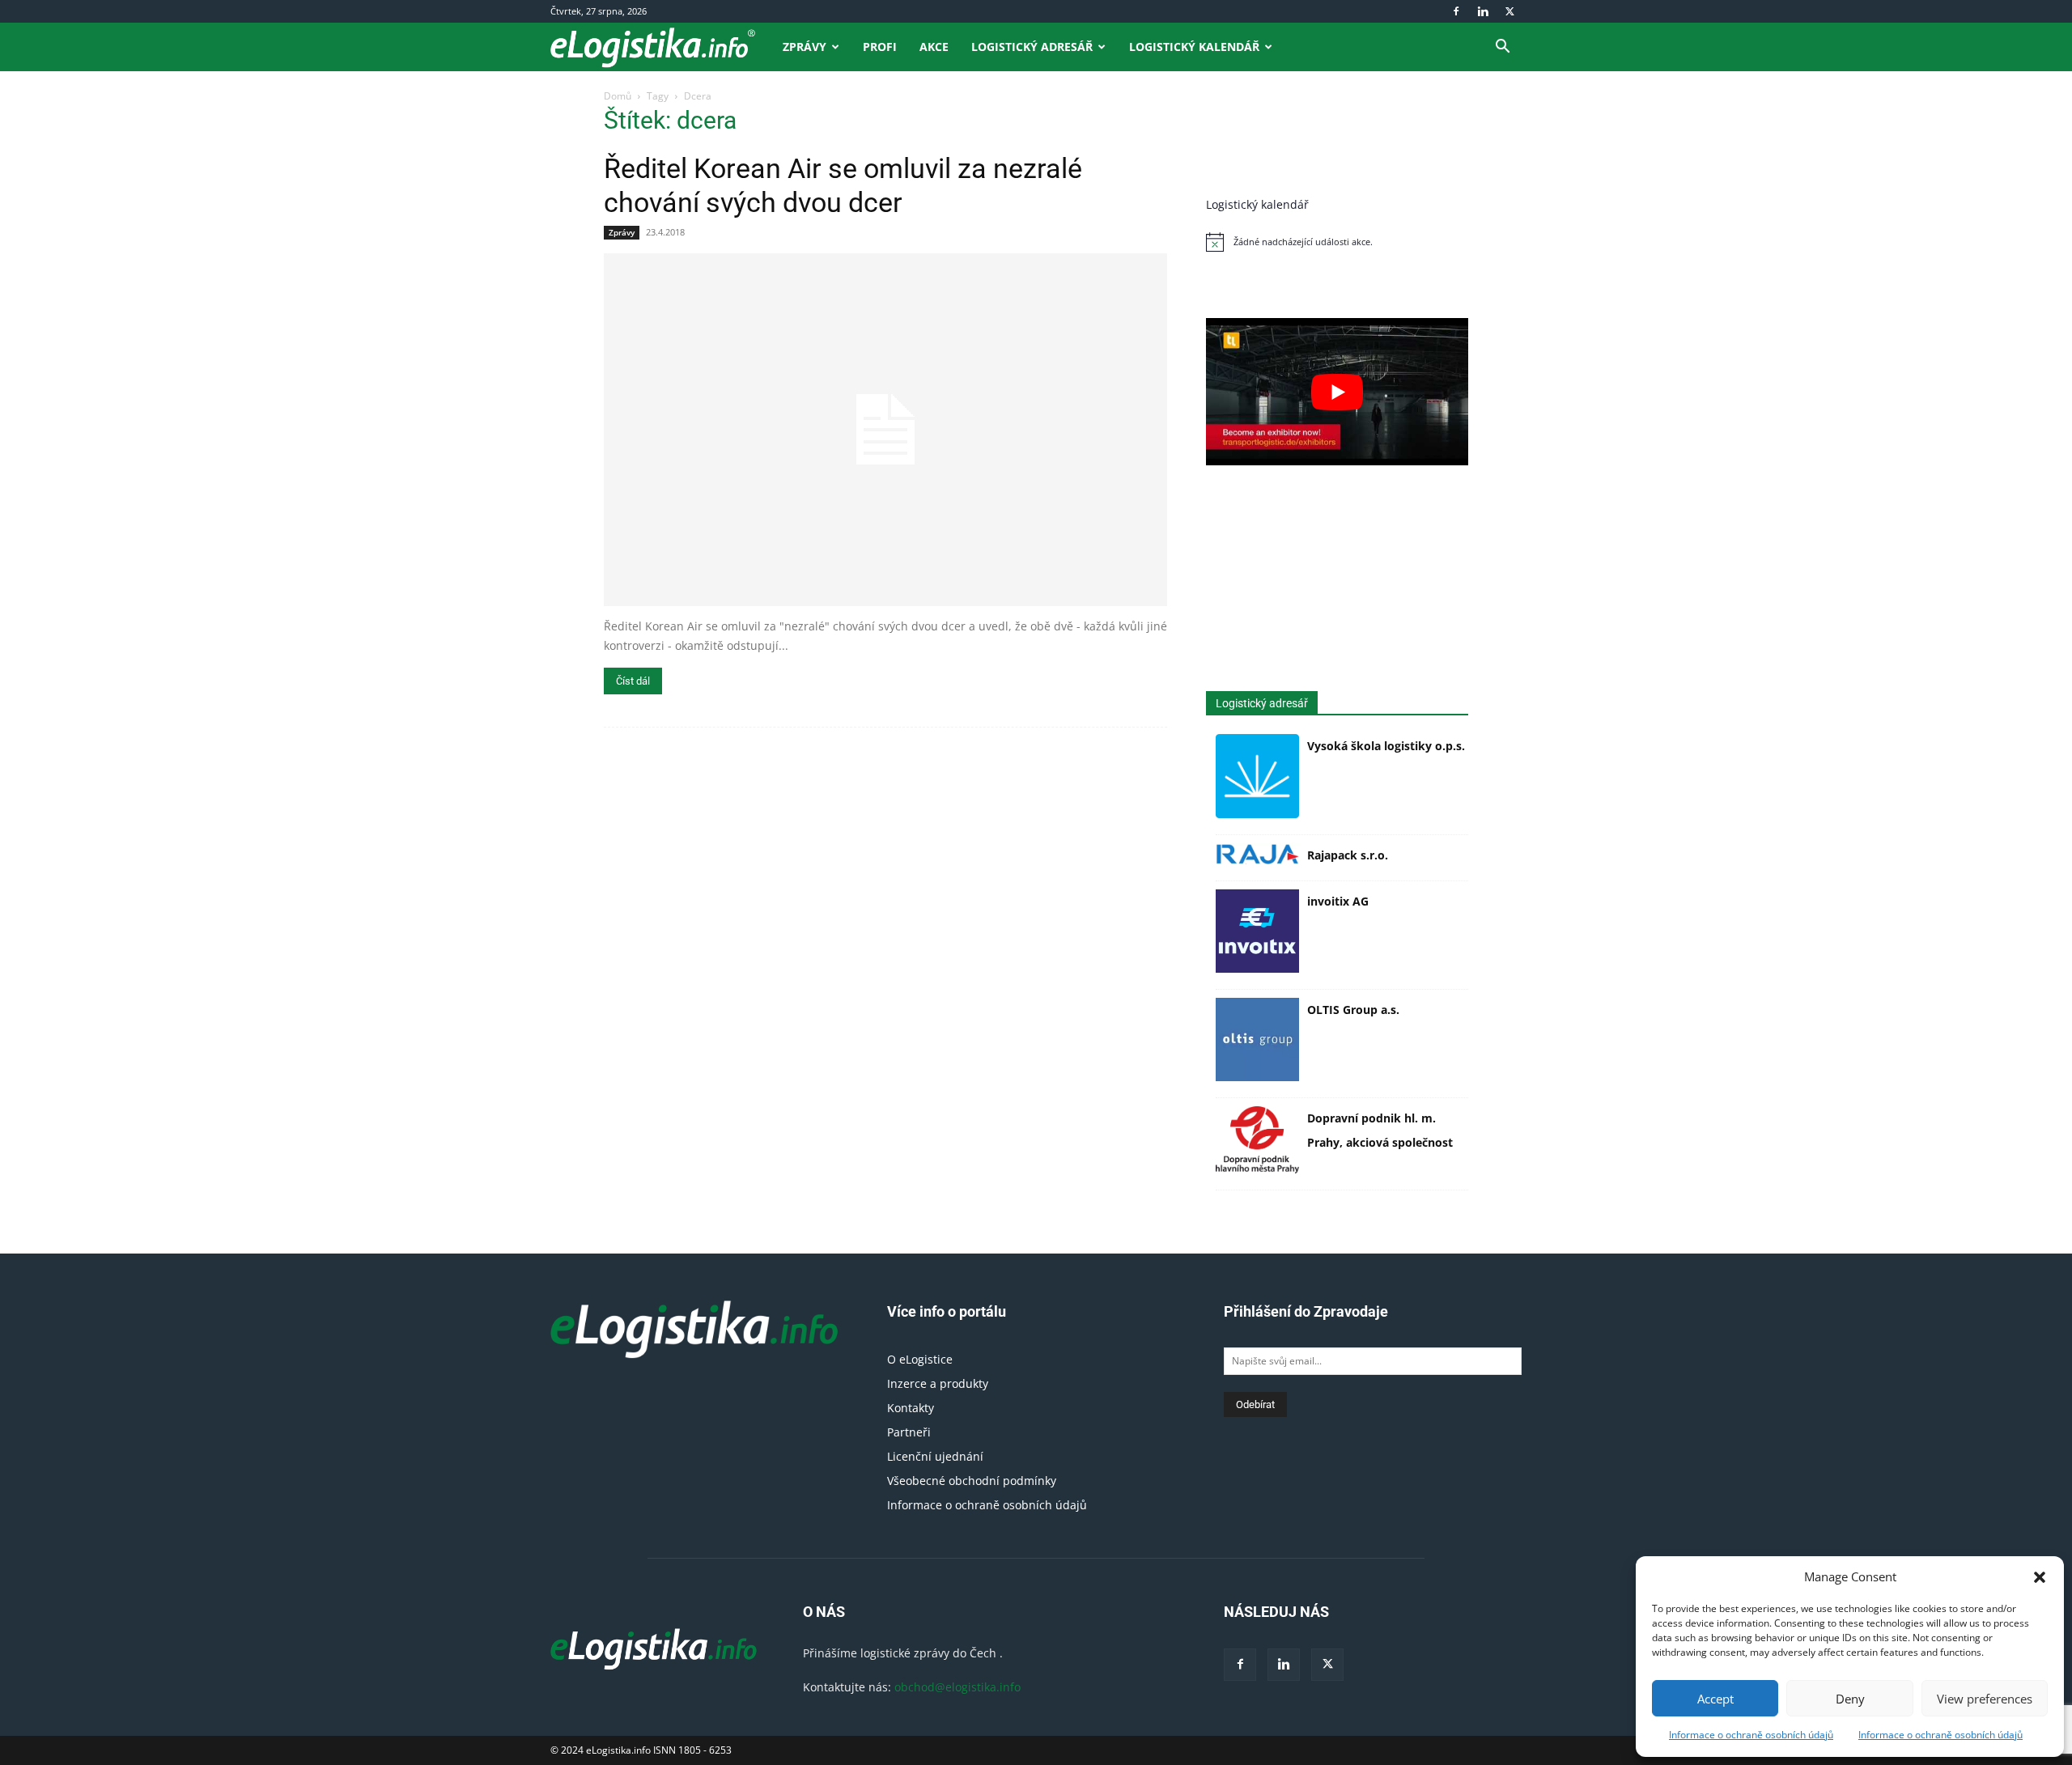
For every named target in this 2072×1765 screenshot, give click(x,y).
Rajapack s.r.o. (1348, 855)
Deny (1850, 1699)
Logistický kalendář (1194, 47)
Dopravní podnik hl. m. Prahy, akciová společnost (1380, 1130)
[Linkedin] (1483, 11)
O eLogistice (920, 1359)
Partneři (909, 1432)
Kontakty (911, 1408)
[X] (1509, 11)
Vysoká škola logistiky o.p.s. (1386, 746)
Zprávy (805, 47)
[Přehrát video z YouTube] (1337, 392)
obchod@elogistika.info (957, 1687)
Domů (618, 96)
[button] (2040, 1577)
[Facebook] (1456, 11)
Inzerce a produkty (938, 1383)
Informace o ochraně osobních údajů (1751, 1735)
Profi (880, 47)
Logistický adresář (1032, 47)
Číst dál (633, 681)
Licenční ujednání (935, 1456)
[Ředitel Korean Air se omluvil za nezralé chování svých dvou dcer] (885, 430)
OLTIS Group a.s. (1353, 1010)
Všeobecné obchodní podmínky (972, 1481)
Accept (1715, 1699)
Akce (934, 47)
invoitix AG (1338, 901)
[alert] (1337, 242)
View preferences (1985, 1699)
